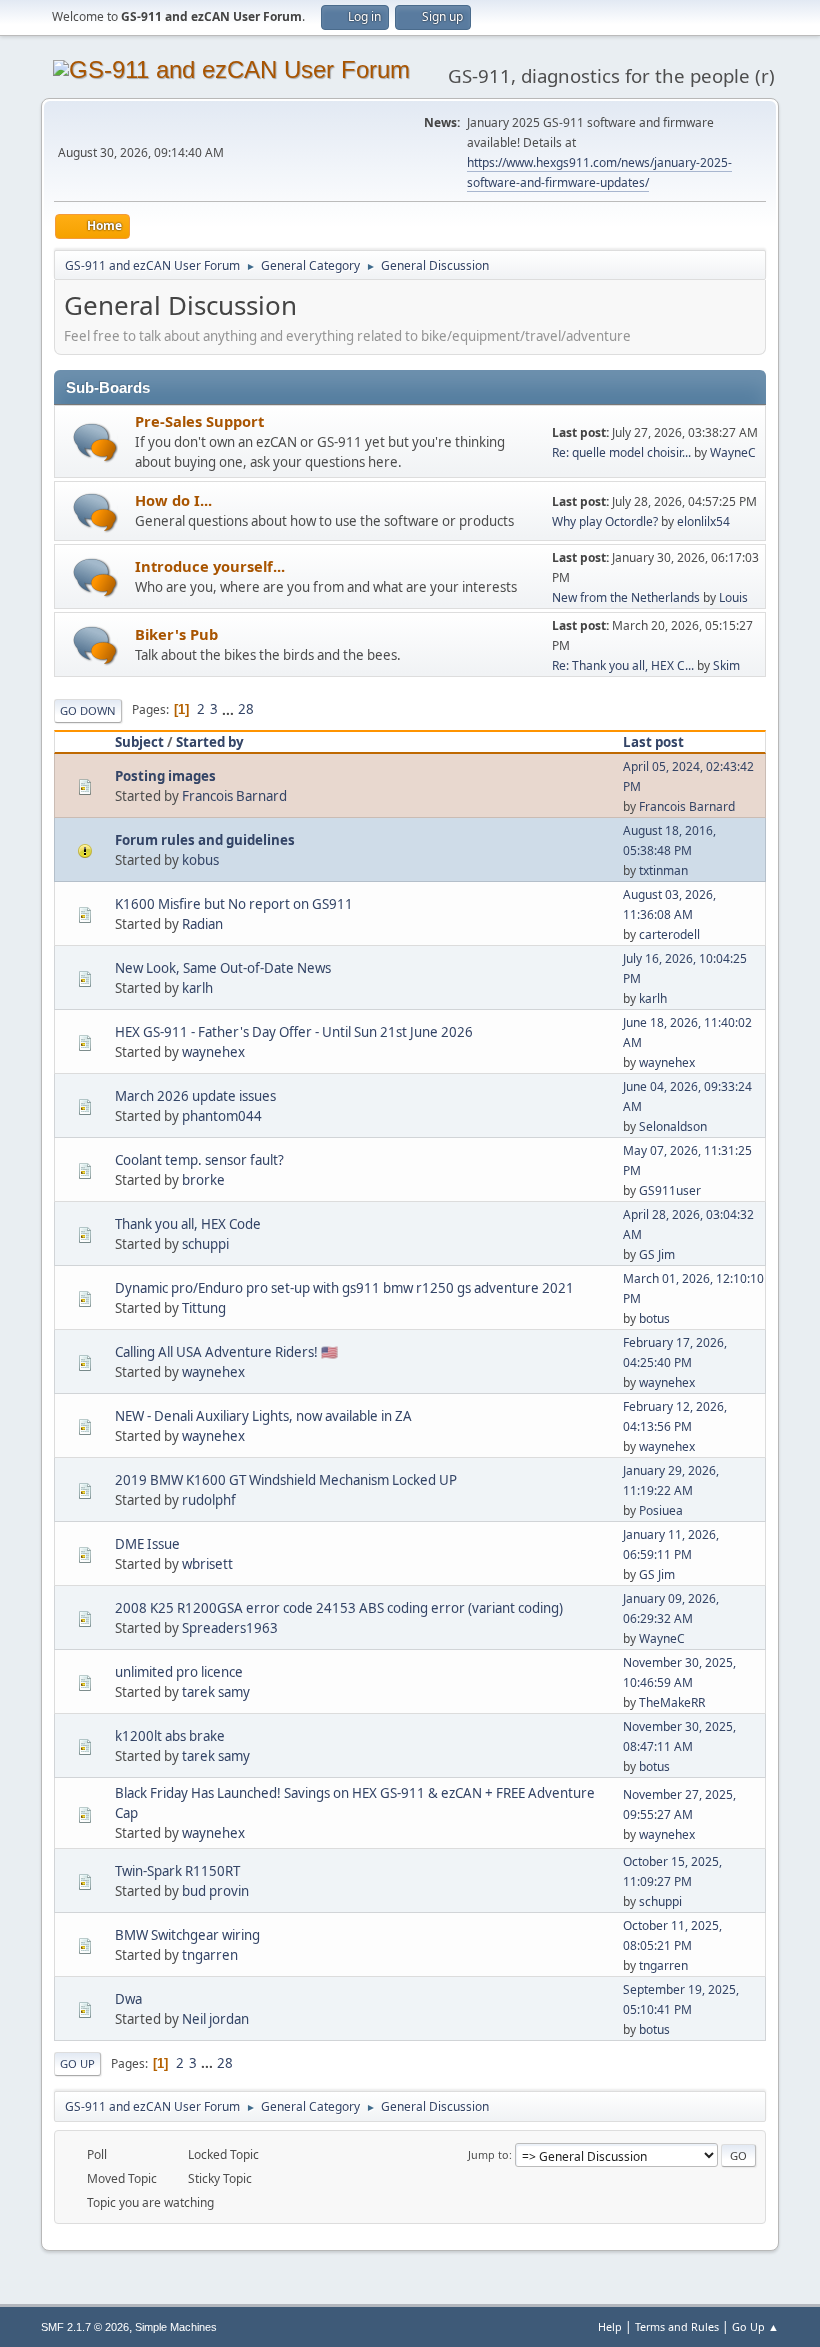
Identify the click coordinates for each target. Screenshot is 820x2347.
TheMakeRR (672, 1702)
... (229, 709)
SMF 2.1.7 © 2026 (85, 2327)
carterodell (669, 934)
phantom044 (222, 1116)
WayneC (733, 452)
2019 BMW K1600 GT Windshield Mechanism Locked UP (286, 1480)
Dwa (128, 1999)
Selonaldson (673, 1126)
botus (654, 1318)
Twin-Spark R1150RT (177, 1871)
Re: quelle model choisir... (621, 452)
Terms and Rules (677, 2326)
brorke (203, 1180)
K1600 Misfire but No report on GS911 (234, 904)
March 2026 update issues (195, 1096)
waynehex (213, 1052)
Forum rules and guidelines (205, 840)
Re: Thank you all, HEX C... (623, 665)
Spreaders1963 (230, 1628)
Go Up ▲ (755, 2326)
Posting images (165, 776)
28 (246, 709)
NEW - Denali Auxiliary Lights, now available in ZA (263, 1416)
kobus (200, 860)
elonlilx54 (703, 521)
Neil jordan (215, 2019)
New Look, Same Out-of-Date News (223, 968)
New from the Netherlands (626, 597)
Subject (139, 742)
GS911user (670, 1190)
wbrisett (207, 1564)
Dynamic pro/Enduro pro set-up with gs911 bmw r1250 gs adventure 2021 (344, 1288)
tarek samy (216, 1692)
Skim (726, 665)
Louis (733, 597)
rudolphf (209, 1500)
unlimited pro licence (179, 1672)
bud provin (215, 1891)
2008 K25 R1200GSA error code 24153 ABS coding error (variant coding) (339, 1608)
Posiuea (661, 1510)
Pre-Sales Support (199, 421)
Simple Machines (176, 2327)
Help (610, 2326)
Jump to (488, 2154)
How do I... (173, 500)
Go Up (77, 2063)
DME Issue (147, 1544)
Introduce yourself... (210, 566)
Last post (653, 742)
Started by (210, 742)
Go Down (88, 710)
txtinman (663, 870)
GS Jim (657, 1254)
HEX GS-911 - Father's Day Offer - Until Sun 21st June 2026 (294, 1032)
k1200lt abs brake (170, 1736)
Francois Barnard (234, 796)
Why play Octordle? (605, 521)
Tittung (204, 1308)
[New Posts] (95, 442)
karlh (197, 988)
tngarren (210, 1955)
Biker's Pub (176, 634)
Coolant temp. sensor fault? (199, 1160)
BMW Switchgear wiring (187, 1935)
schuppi (205, 1244)
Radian (202, 924)
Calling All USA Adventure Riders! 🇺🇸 (226, 1352)
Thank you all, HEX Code (188, 1224)
